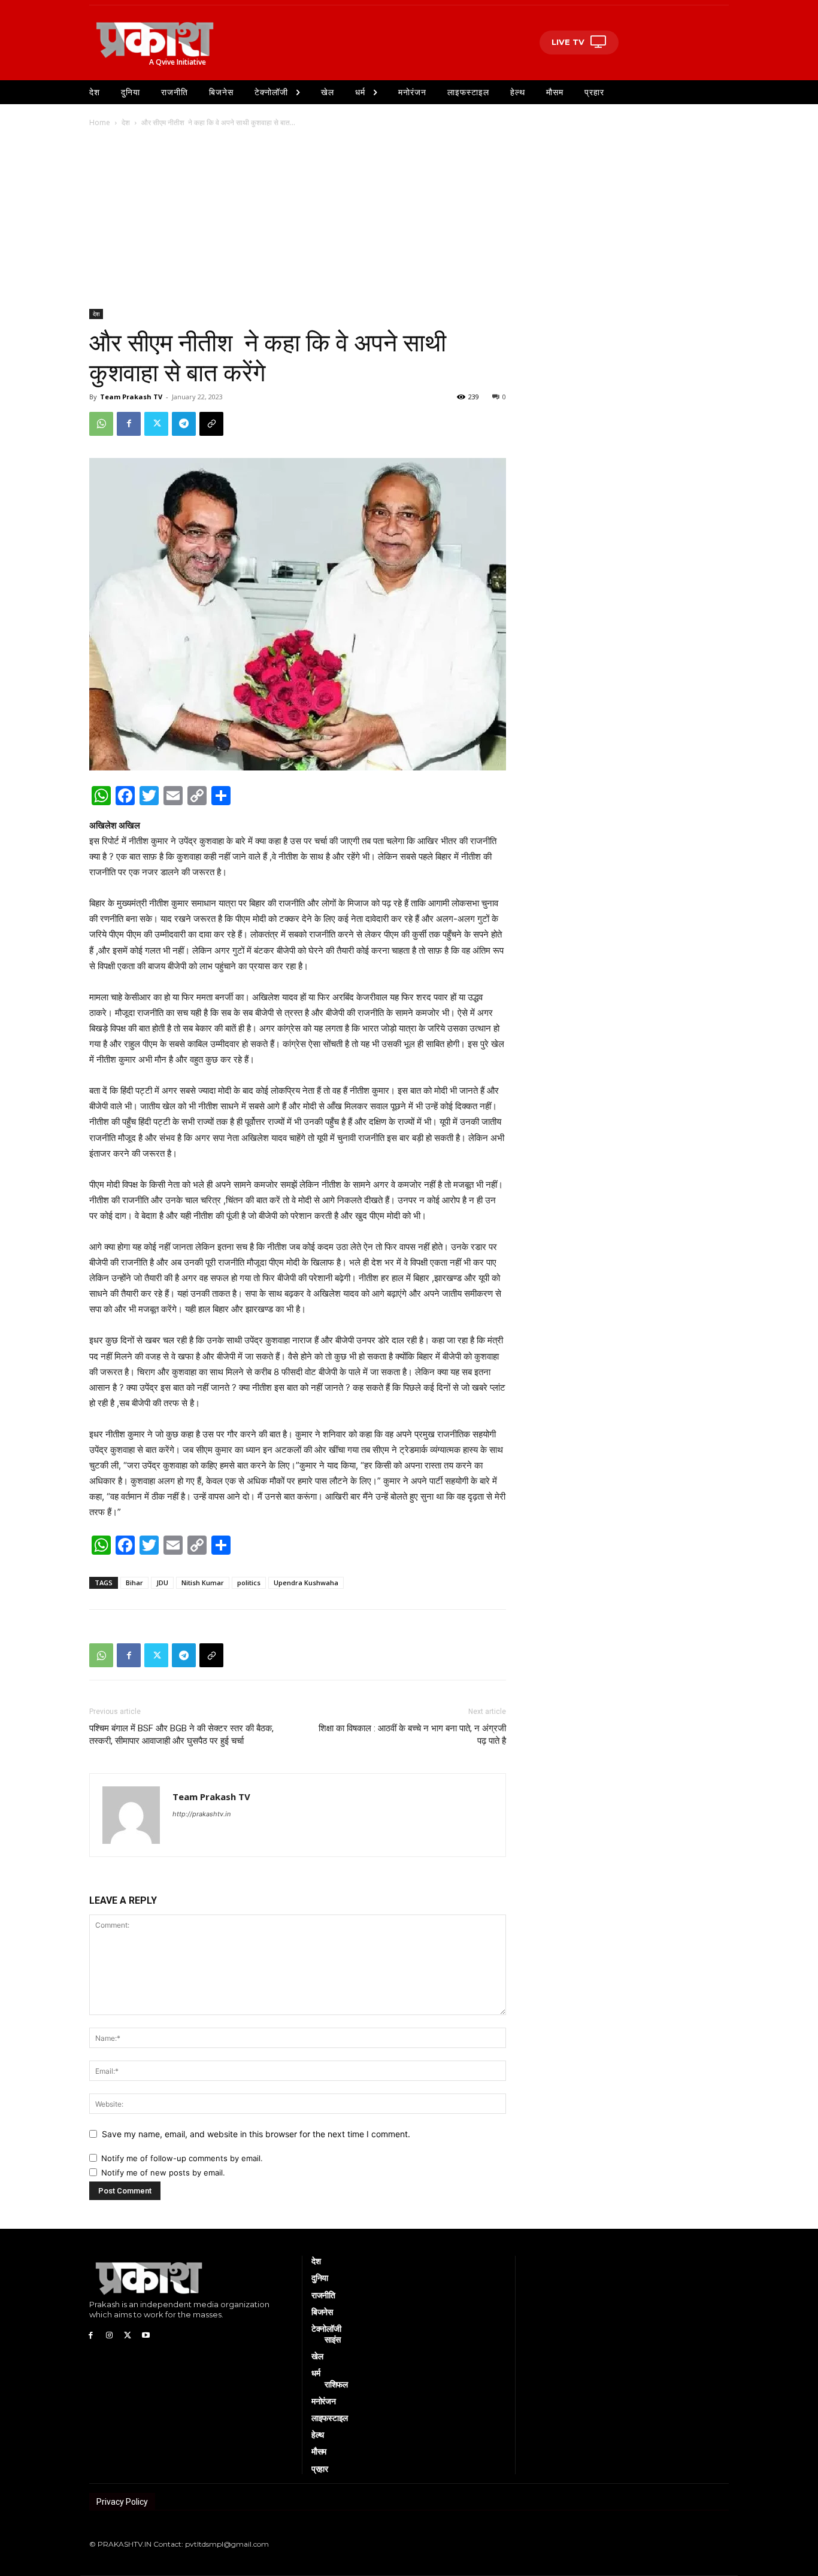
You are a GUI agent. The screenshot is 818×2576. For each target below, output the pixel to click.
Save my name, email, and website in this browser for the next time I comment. (256, 2134)
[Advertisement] (409, 219)
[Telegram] (184, 424)
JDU (162, 1583)
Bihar (134, 1583)
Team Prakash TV (131, 397)
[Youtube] (146, 2335)
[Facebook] (129, 424)
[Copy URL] (211, 424)
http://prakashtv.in (202, 1814)
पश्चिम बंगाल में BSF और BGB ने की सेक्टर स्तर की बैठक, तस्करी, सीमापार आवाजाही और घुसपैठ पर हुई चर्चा (181, 1735)
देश (126, 122)
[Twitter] (156, 424)
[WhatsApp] (101, 424)
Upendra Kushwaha (306, 1583)
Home (100, 122)
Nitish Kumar (203, 1583)
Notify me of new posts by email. (163, 2173)
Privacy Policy (122, 2502)
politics (249, 1583)
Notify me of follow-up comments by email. (182, 2158)
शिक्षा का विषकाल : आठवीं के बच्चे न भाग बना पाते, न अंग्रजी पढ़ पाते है (412, 1735)
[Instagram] (109, 2335)
